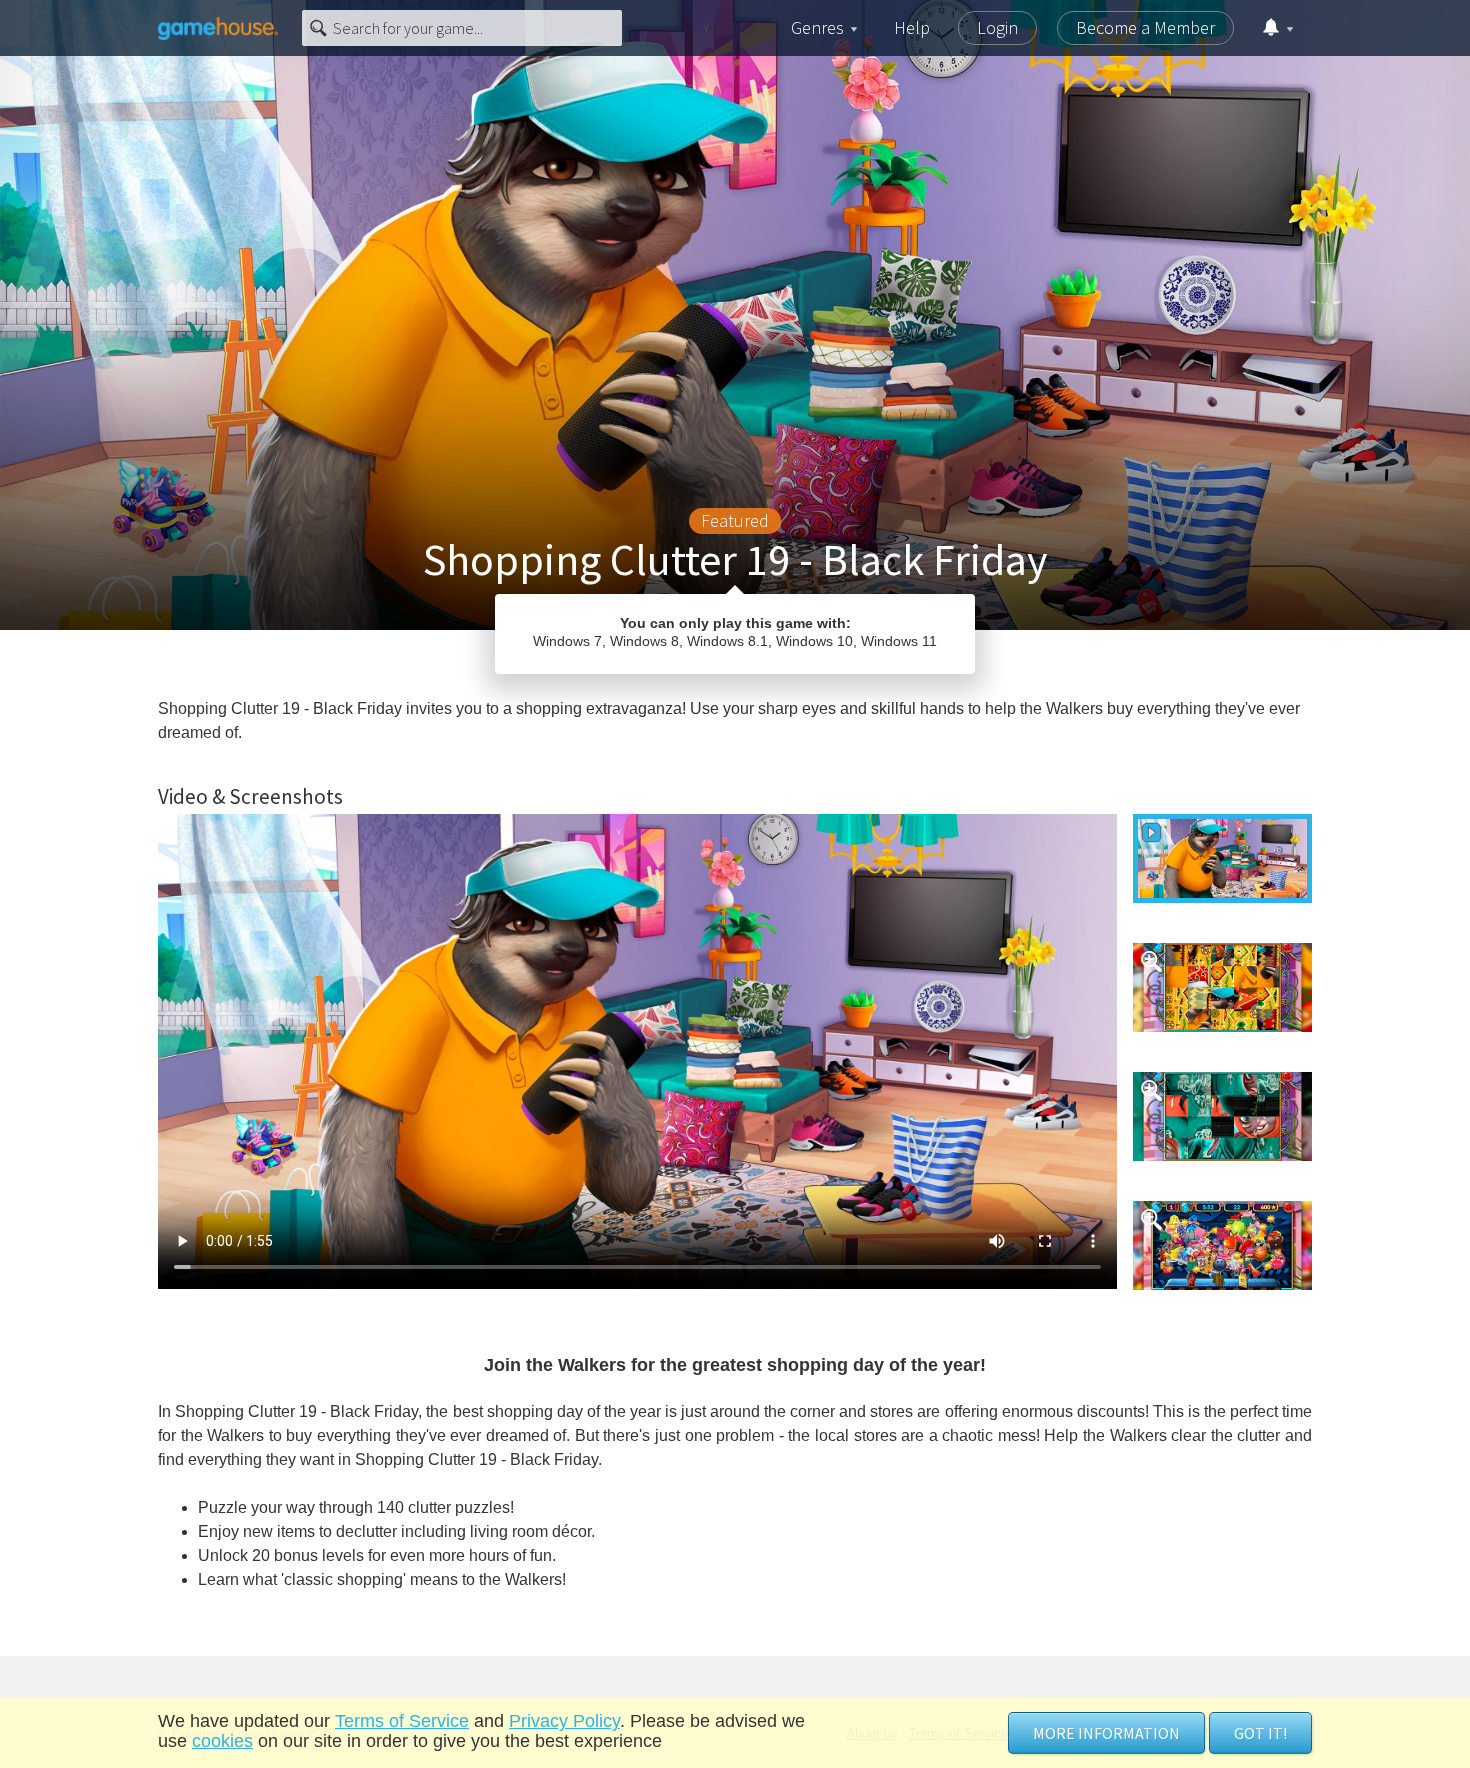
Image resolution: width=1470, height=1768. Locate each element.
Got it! (1260, 1733)
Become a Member (1145, 27)
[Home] (218, 28)
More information (1106, 1733)
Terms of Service (402, 1721)
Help (912, 27)
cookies (222, 1741)
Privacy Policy (564, 1721)
